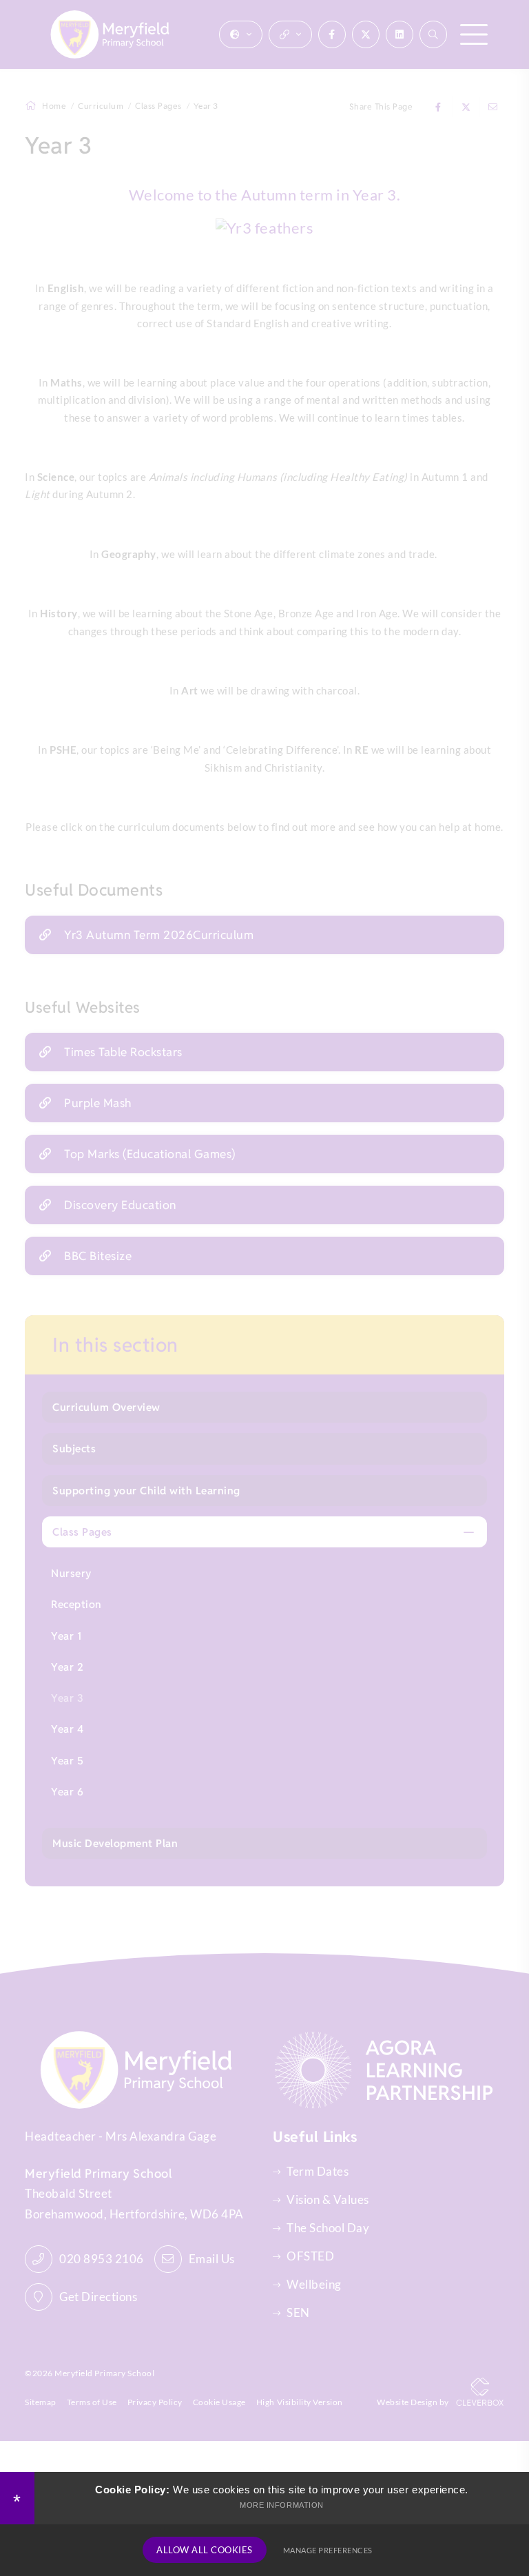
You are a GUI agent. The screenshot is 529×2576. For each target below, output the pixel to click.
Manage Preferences (328, 2550)
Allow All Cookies (205, 2550)
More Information (281, 2505)
